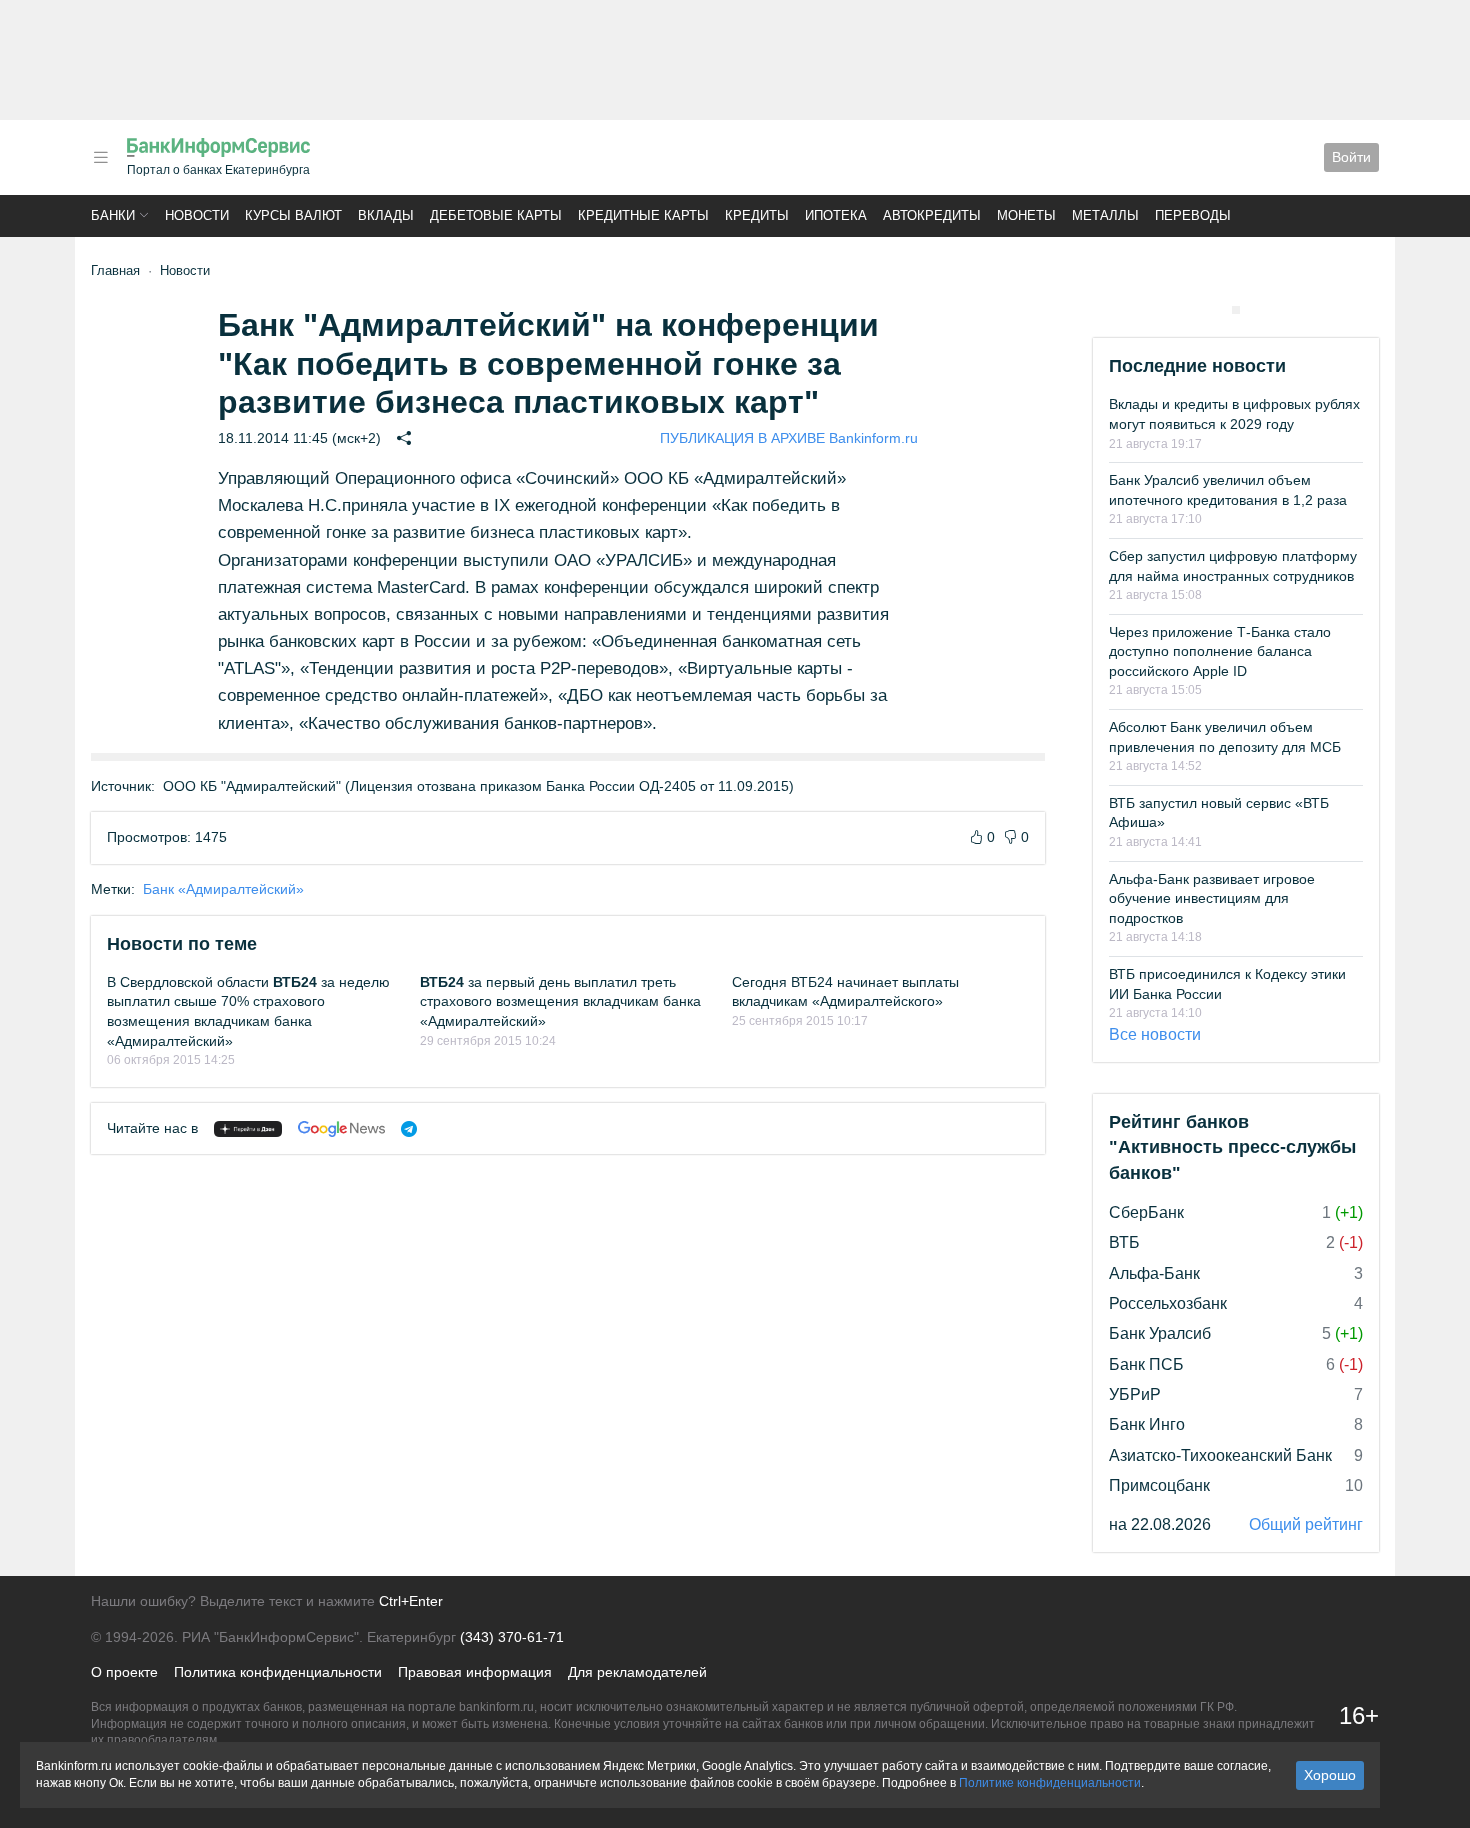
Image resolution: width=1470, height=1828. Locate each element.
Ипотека (836, 215)
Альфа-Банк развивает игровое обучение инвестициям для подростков (1212, 898)
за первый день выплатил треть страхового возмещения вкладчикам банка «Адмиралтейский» (560, 1001)
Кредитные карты (643, 215)
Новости (197, 215)
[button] (101, 157)
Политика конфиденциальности (278, 1672)
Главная (115, 270)
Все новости (1155, 1034)
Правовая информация (475, 1672)
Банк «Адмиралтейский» (223, 889)
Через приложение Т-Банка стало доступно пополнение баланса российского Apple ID (1220, 651)
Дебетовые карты (496, 215)
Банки (113, 215)
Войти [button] (1351, 157)
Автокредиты (932, 215)
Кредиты (757, 215)
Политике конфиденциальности (1050, 1783)
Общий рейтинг (1306, 1524)
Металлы (1105, 215)
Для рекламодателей (637, 1672)
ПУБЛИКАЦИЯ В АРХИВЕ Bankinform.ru (789, 438)
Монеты (1026, 215)
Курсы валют (293, 215)
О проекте (124, 1672)
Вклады (386, 215)
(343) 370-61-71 (512, 1637)
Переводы (1193, 215)
